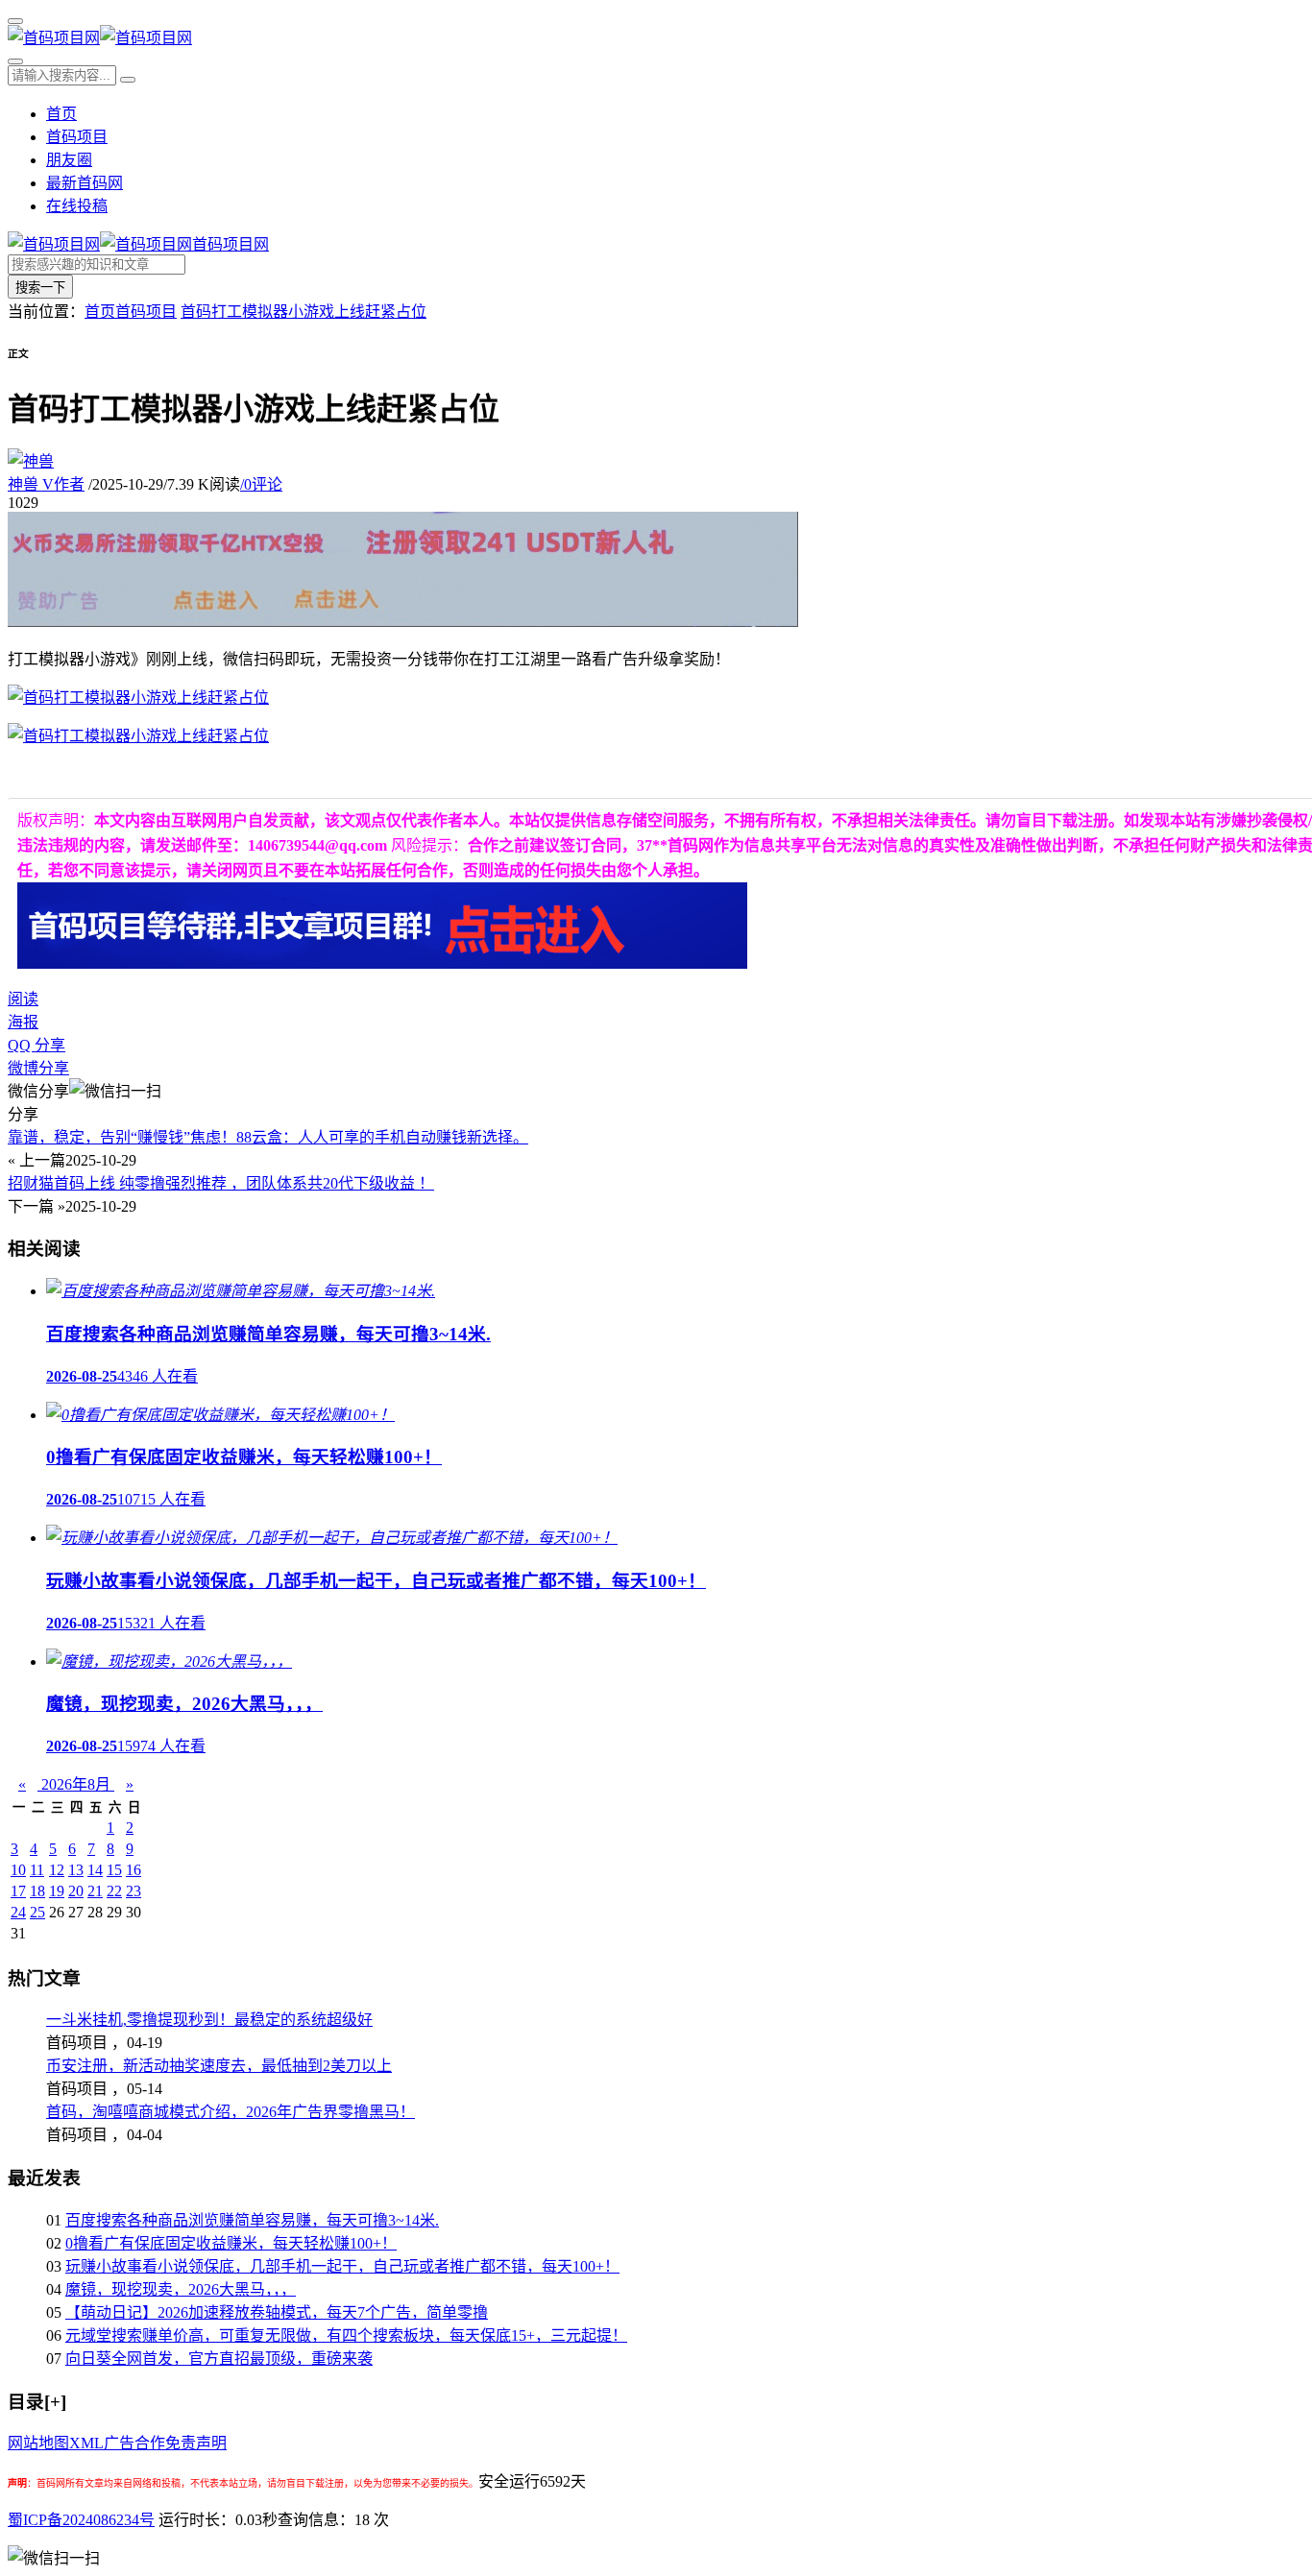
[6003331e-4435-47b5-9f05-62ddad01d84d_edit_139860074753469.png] (138, 736)
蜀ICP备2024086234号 (81, 2520)
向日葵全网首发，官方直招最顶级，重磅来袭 (219, 2359)
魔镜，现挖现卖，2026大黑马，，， (181, 2289)
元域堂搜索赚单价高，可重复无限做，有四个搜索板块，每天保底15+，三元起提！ (346, 2335)
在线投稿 (77, 206)
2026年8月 (76, 1784)
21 (95, 1891)
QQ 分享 (36, 1045)
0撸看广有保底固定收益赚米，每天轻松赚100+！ (231, 2243)
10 (18, 1870)
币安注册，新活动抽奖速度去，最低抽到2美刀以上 (219, 2066)
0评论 (261, 484)
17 (18, 1891)
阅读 (23, 999)
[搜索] (15, 61)
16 (134, 1870)
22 (114, 1891)
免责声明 (196, 2443)
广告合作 (134, 2443)
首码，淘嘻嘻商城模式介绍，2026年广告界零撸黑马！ (231, 2112)
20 (76, 1891)
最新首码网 (85, 183)
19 (57, 1891)
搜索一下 (40, 288)
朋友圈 (69, 160)
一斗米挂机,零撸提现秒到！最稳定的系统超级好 (209, 2020)
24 (18, 1912)
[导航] (15, 21)
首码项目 (77, 137)
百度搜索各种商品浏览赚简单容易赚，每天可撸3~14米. (252, 2220)
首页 (61, 114)
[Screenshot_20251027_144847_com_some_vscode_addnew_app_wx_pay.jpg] (138, 698)
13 (76, 1870)
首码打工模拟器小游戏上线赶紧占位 (304, 312)
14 (95, 1870)
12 (57, 1870)
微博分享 (38, 1068)
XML (86, 2443)
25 (37, 1912)
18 (37, 1891)
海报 (23, 1022)
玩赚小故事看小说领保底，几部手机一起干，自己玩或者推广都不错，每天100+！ (342, 2266)
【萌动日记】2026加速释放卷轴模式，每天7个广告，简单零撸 (277, 2312)
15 (114, 1870)
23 (134, 1891)
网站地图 (38, 2443)
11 (37, 1870)
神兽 (46, 484)
